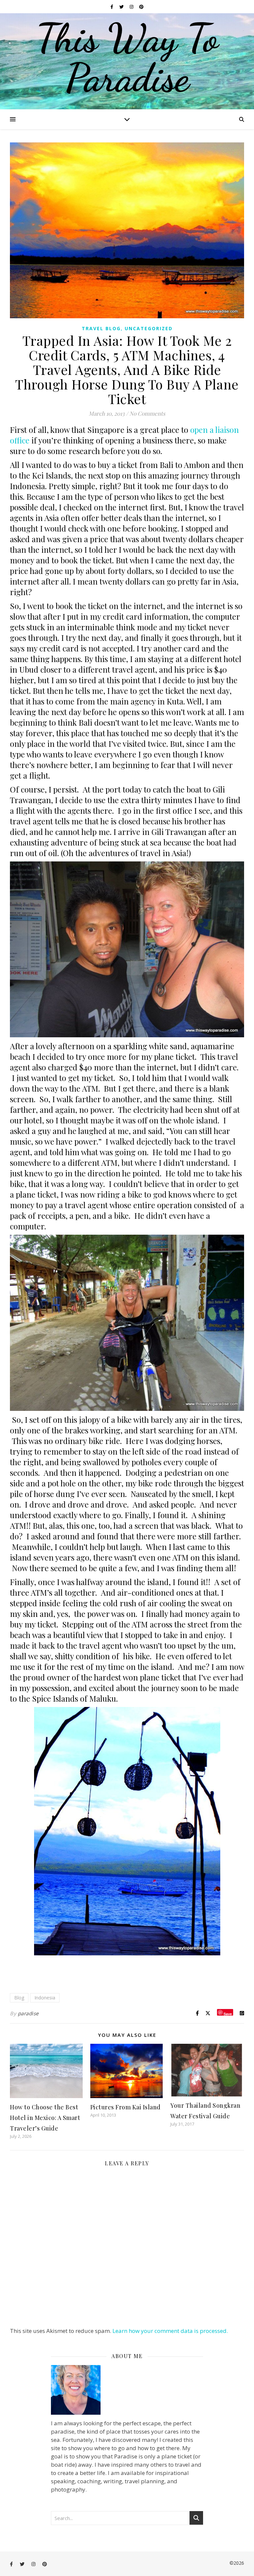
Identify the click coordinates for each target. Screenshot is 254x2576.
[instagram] (132, 7)
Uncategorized (149, 328)
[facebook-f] (112, 7)
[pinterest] (141, 7)
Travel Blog (101, 328)
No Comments (147, 413)
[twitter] (122, 7)
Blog (19, 1998)
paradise (28, 2013)
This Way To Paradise (127, 58)
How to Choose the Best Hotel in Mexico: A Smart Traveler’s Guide (45, 2118)
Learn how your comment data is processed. (170, 2331)
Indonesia (45, 1998)
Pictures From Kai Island (126, 2107)
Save (228, 2013)
